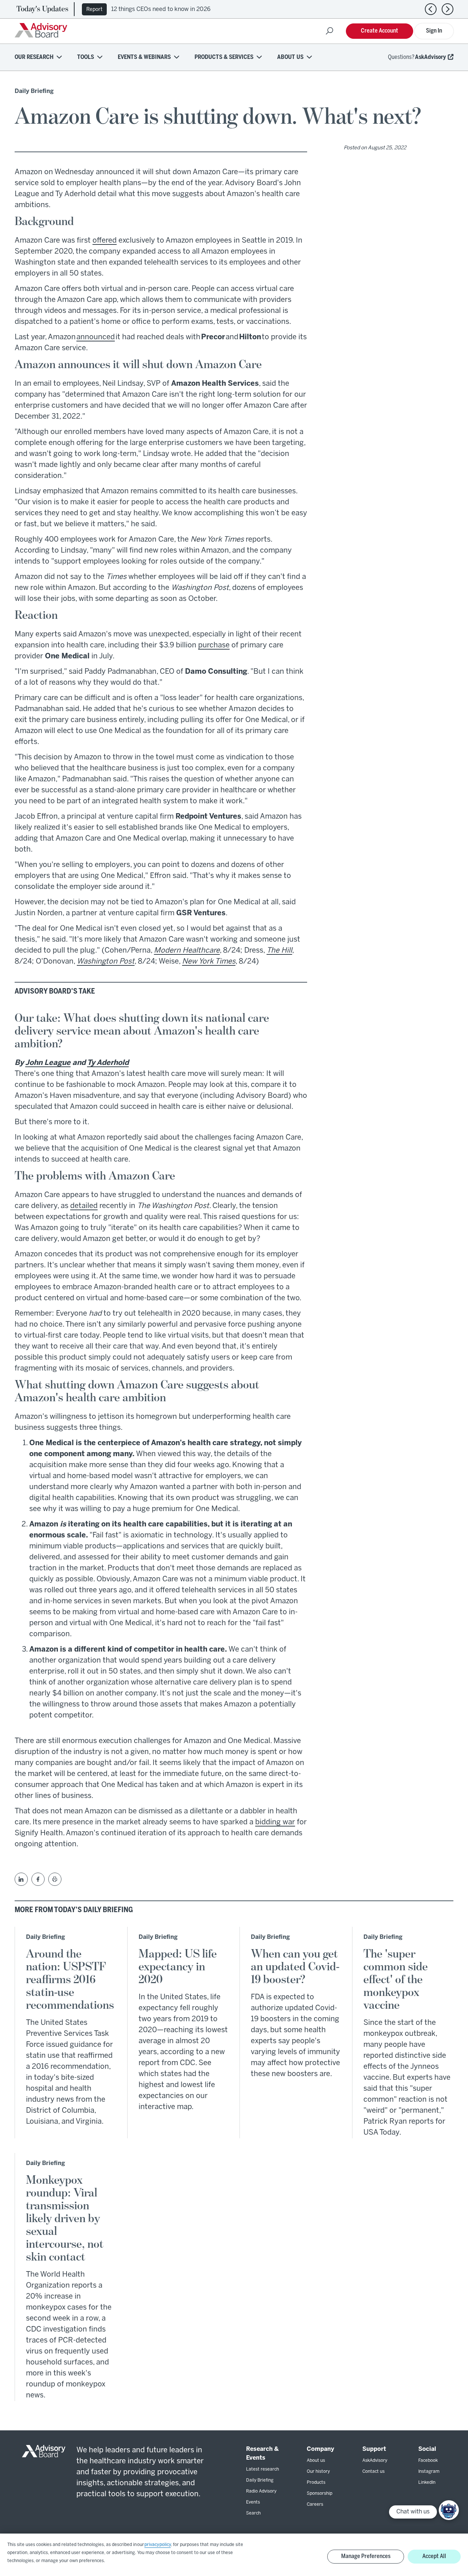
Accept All (434, 2556)
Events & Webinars (144, 57)
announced (96, 337)
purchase (214, 645)
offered (105, 241)
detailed (84, 1206)
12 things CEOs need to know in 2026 (161, 9)
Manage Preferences (366, 2556)
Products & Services (224, 57)
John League (48, 1063)
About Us (290, 57)
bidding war (275, 1822)
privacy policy (158, 2545)
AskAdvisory (431, 57)
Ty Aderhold (108, 1063)
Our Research (34, 57)
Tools (86, 57)
